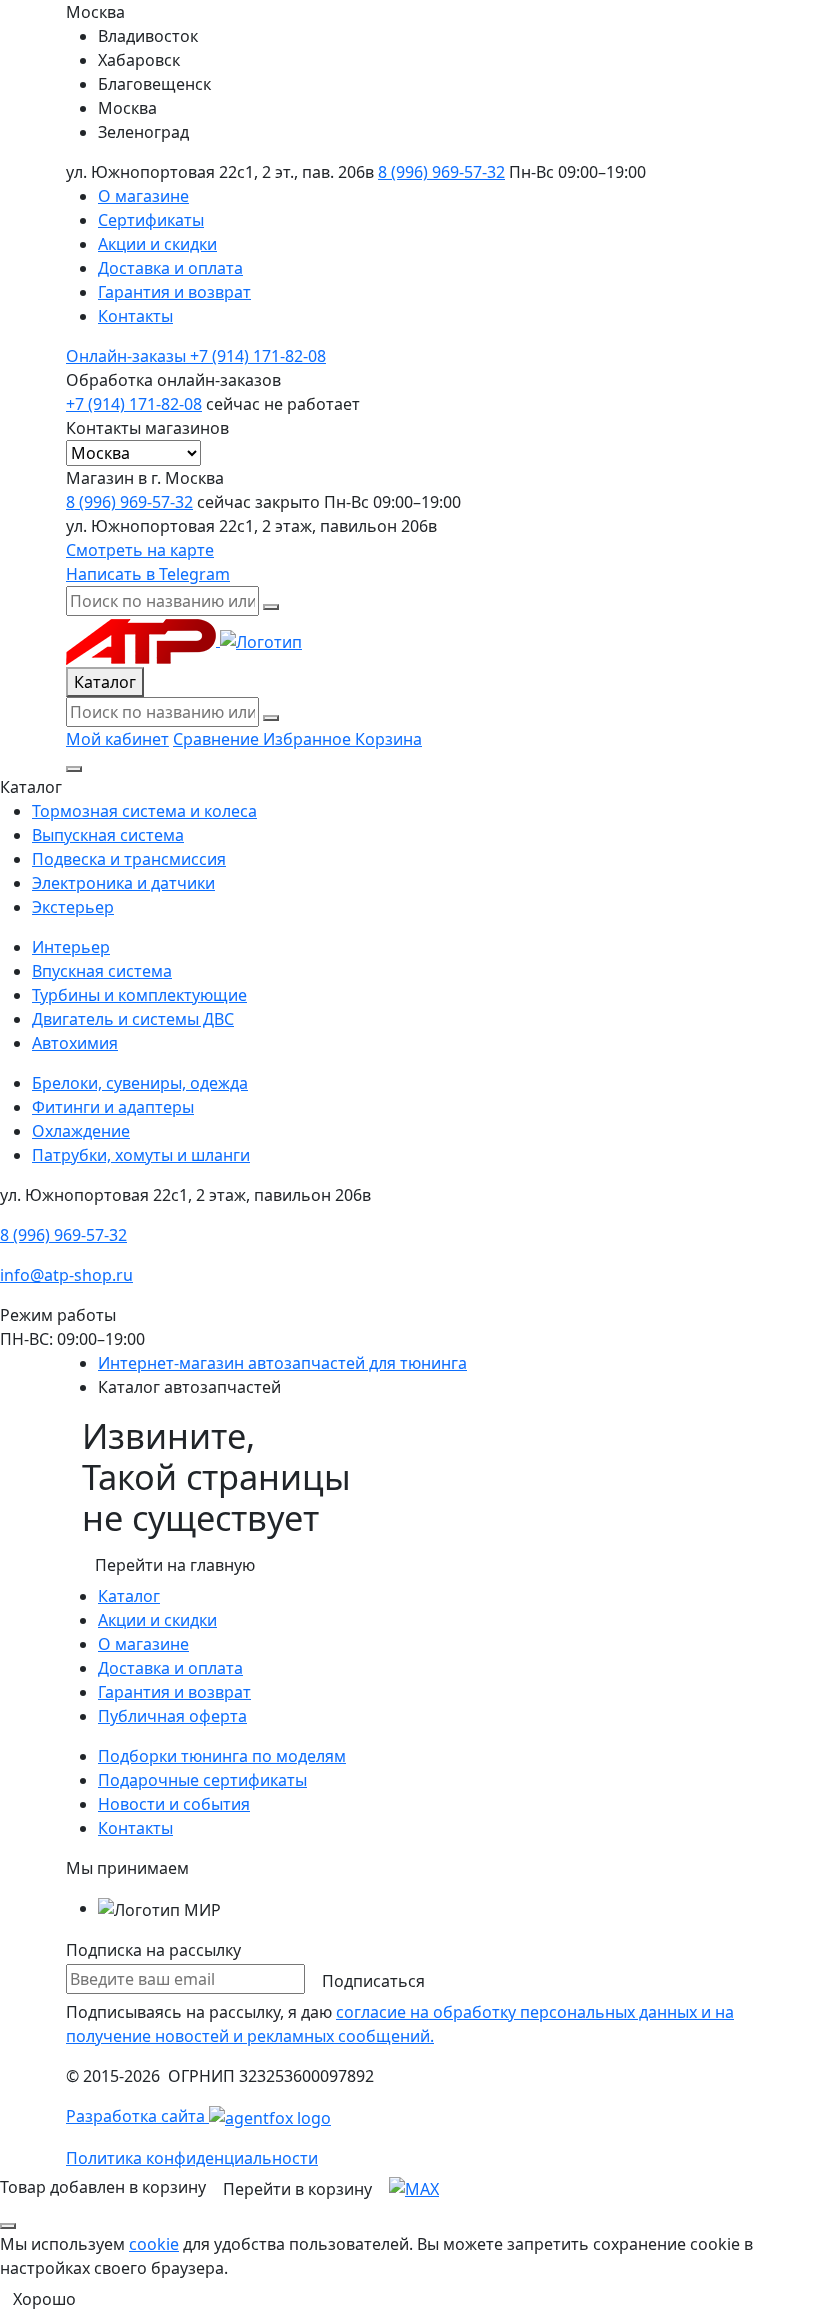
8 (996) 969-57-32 (441, 172)
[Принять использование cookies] (8, 2226)
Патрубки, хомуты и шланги (141, 1155)
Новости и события (174, 1804)
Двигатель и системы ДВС (133, 1019)
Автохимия (75, 1043)
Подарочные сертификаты (202, 1780)
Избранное (309, 739)
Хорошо (44, 2299)
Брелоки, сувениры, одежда (140, 1083)
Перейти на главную (175, 1565)
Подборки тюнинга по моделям (222, 1756)
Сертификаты (151, 220)
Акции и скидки (157, 244)
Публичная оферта (172, 1716)
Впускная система (102, 971)
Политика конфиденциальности (192, 2158)
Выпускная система (108, 835)
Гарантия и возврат (174, 292)
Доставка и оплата (170, 268)
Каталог (105, 682)
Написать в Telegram (148, 574)
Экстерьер (73, 907)
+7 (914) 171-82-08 (196, 356)
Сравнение (218, 739)
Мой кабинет (117, 739)
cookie (154, 2244)
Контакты (135, 316)
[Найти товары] (271, 718)
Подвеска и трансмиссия (129, 859)
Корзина (388, 739)
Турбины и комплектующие (139, 995)
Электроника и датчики (123, 883)
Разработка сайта (137, 2116)
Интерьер (71, 947)
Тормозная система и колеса (144, 811)
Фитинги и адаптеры (113, 1107)
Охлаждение (81, 1131)
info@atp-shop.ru (66, 1275)
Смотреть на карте (140, 550)
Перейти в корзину (297, 2189)
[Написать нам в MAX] (414, 2187)
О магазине (143, 196)
